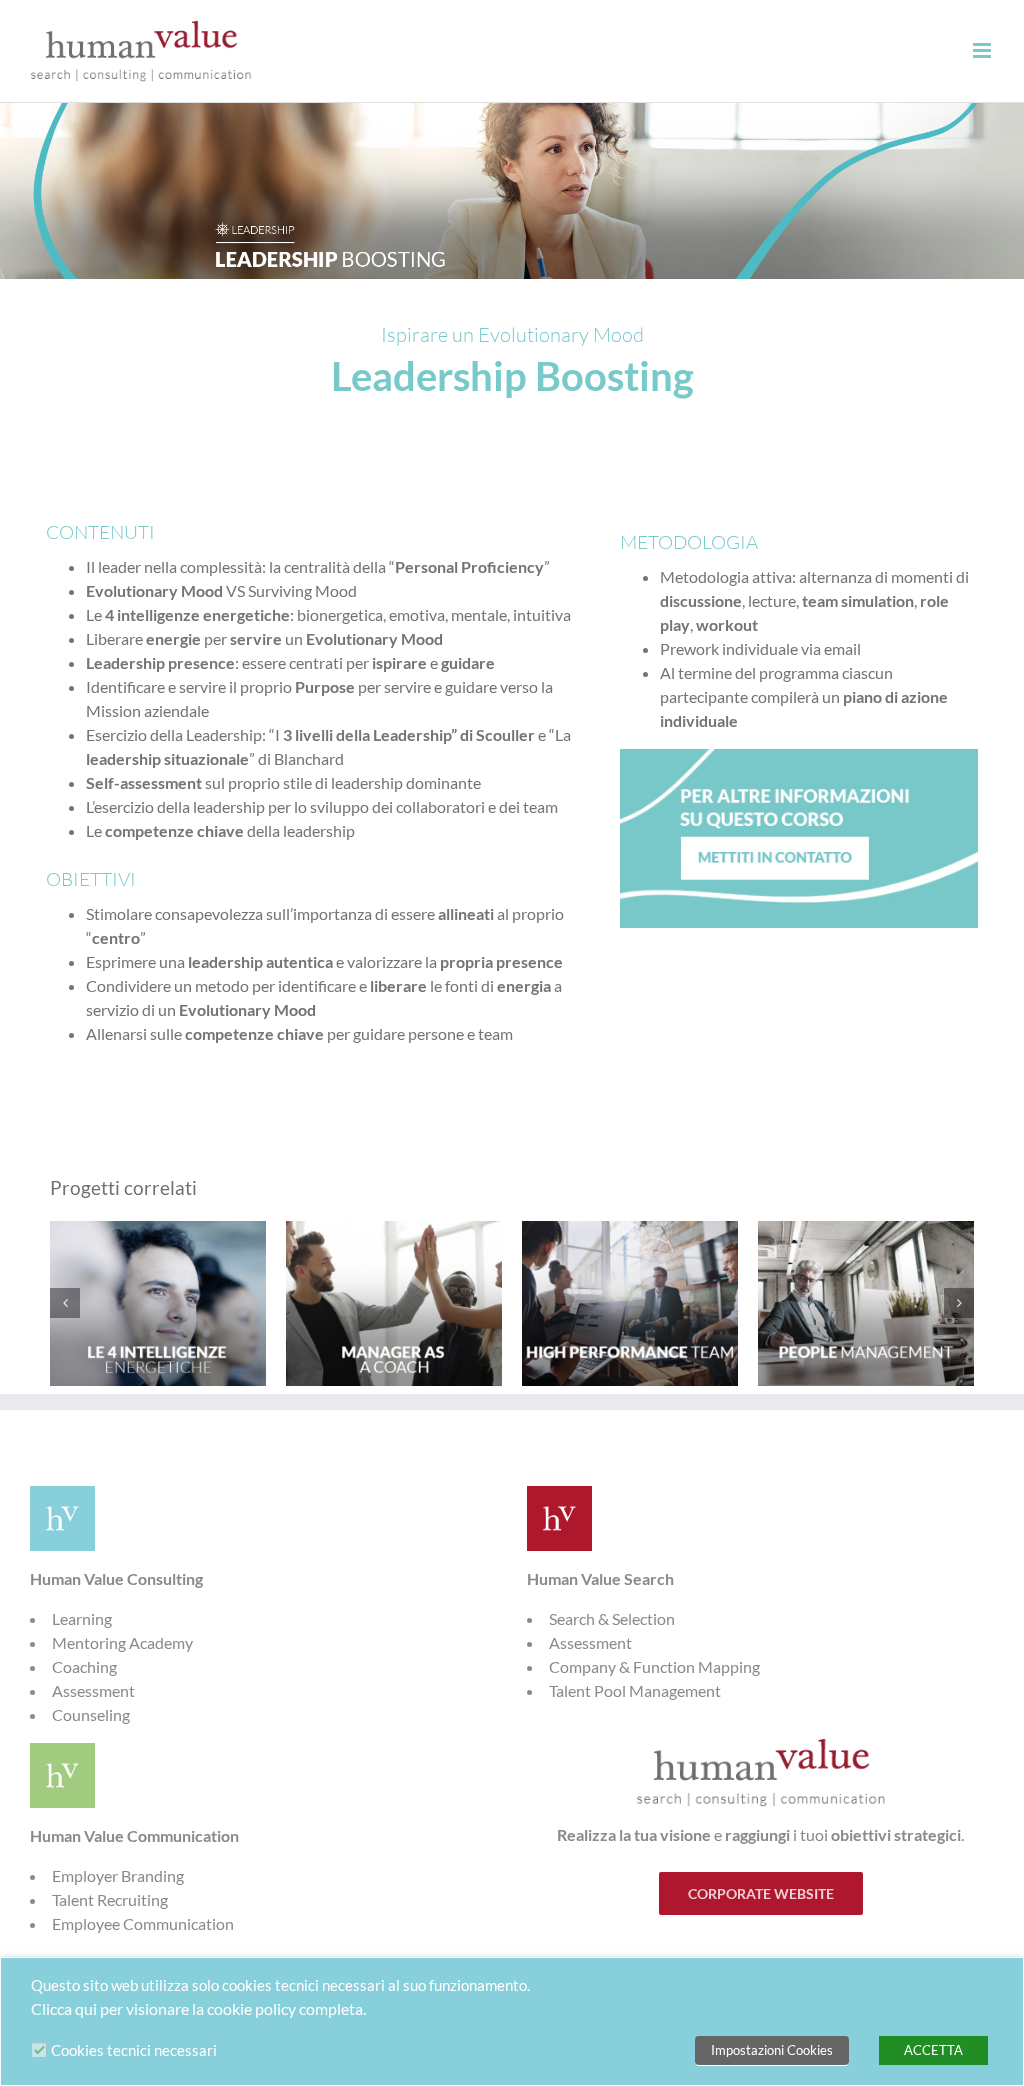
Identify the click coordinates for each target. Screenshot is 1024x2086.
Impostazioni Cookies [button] (772, 2050)
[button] (65, 1303)
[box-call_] (799, 756)
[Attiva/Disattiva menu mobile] (983, 50)
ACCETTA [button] (933, 2050)
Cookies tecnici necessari (134, 2050)
